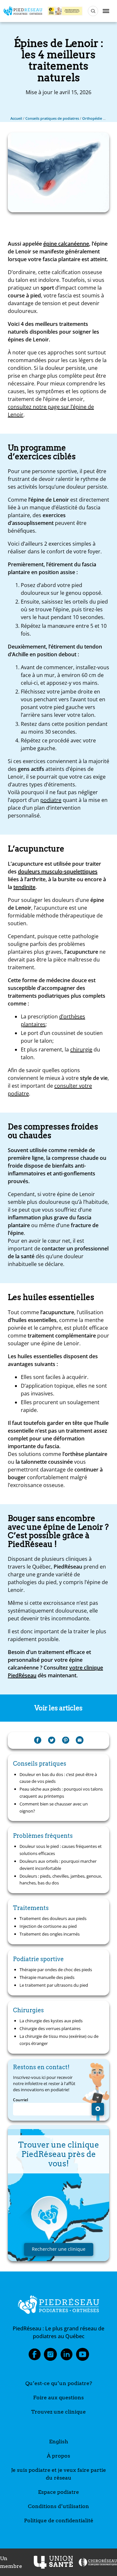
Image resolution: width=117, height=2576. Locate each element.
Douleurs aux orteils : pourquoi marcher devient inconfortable (58, 1865)
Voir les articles (58, 1708)
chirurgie (81, 1049)
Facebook (34, 2356)
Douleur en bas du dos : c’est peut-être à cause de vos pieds (58, 1778)
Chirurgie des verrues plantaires (50, 2028)
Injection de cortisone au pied (48, 1926)
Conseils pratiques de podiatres (52, 118)
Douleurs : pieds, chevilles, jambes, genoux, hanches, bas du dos (61, 1880)
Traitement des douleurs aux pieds (53, 1918)
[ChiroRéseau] (97, 2562)
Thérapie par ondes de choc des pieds (56, 1970)
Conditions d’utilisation (58, 2506)
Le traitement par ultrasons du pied (54, 1985)
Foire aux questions (58, 2398)
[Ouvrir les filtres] (93, 11)
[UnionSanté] (53, 2562)
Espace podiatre (58, 2492)
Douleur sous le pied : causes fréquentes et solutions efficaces (61, 1850)
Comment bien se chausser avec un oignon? (54, 1807)
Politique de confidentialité (59, 2520)
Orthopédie (92, 118)
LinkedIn (67, 2356)
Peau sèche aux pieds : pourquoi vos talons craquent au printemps (61, 1793)
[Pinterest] (66, 1740)
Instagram (50, 2356)
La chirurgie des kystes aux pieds (51, 2021)
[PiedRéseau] (58, 2306)
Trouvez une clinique (58, 2412)
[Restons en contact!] (98, 2109)
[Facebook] (38, 1740)
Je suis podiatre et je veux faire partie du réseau (58, 2474)
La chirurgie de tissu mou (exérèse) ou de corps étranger (59, 2040)
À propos (58, 2456)
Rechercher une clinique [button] (59, 2249)
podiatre (51, 800)
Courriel (20, 2100)
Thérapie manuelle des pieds (47, 1977)
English (59, 2442)
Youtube (83, 2356)
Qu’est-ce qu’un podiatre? (59, 2383)
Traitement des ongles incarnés (50, 1934)
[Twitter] (52, 1740)
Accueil (16, 118)
